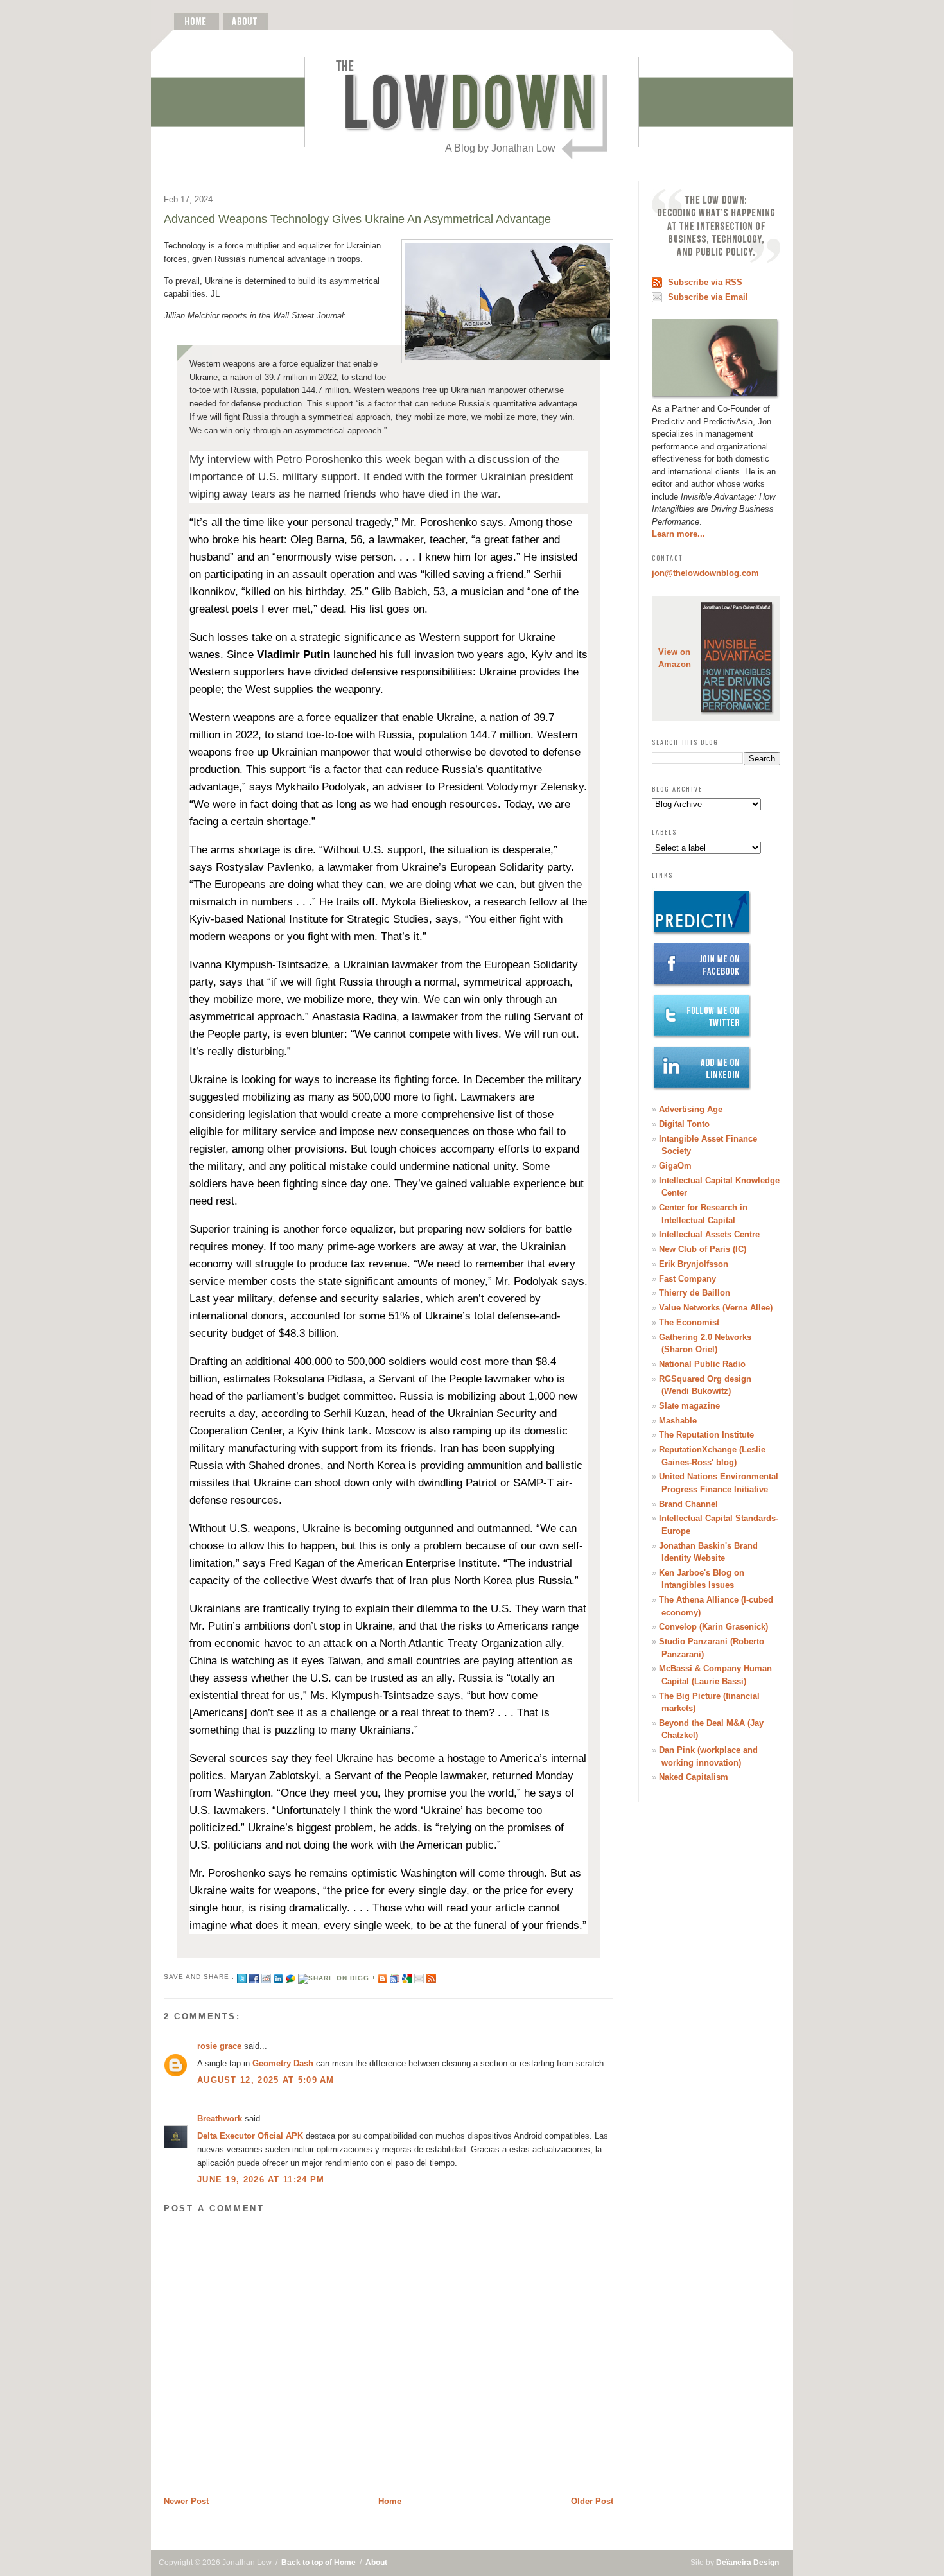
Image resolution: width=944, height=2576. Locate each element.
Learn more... (678, 534)
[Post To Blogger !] (382, 1977)
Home (390, 2501)
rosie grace (219, 2046)
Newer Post (186, 2501)
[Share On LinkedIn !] (278, 1977)
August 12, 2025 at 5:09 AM (266, 2080)
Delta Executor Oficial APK (250, 2136)
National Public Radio (702, 1364)
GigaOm (675, 1166)
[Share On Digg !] (336, 1977)
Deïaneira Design (747, 2563)
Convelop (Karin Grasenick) (713, 1627)
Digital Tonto (684, 1124)
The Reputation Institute (706, 1435)
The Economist (689, 1322)
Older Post (592, 2501)
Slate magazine (689, 1406)
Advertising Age (691, 1109)
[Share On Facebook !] (254, 1977)
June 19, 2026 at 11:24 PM (261, 2180)
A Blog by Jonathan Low (500, 148)
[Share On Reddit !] (266, 1977)
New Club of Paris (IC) (703, 1249)
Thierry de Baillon (695, 1293)
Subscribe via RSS (705, 282)
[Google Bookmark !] (407, 1977)
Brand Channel (688, 1504)
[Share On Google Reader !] (395, 1977)
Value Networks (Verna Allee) (716, 1308)
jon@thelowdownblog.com (705, 573)
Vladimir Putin (293, 655)
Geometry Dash (283, 2063)
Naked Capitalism (694, 1777)
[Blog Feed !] (431, 1977)
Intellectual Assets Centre (709, 1234)
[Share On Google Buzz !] (291, 1977)
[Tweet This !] (242, 1977)
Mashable (678, 1421)
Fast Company (687, 1279)
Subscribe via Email (708, 297)
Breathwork (220, 2119)
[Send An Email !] (419, 1977)
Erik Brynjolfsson (694, 1264)
